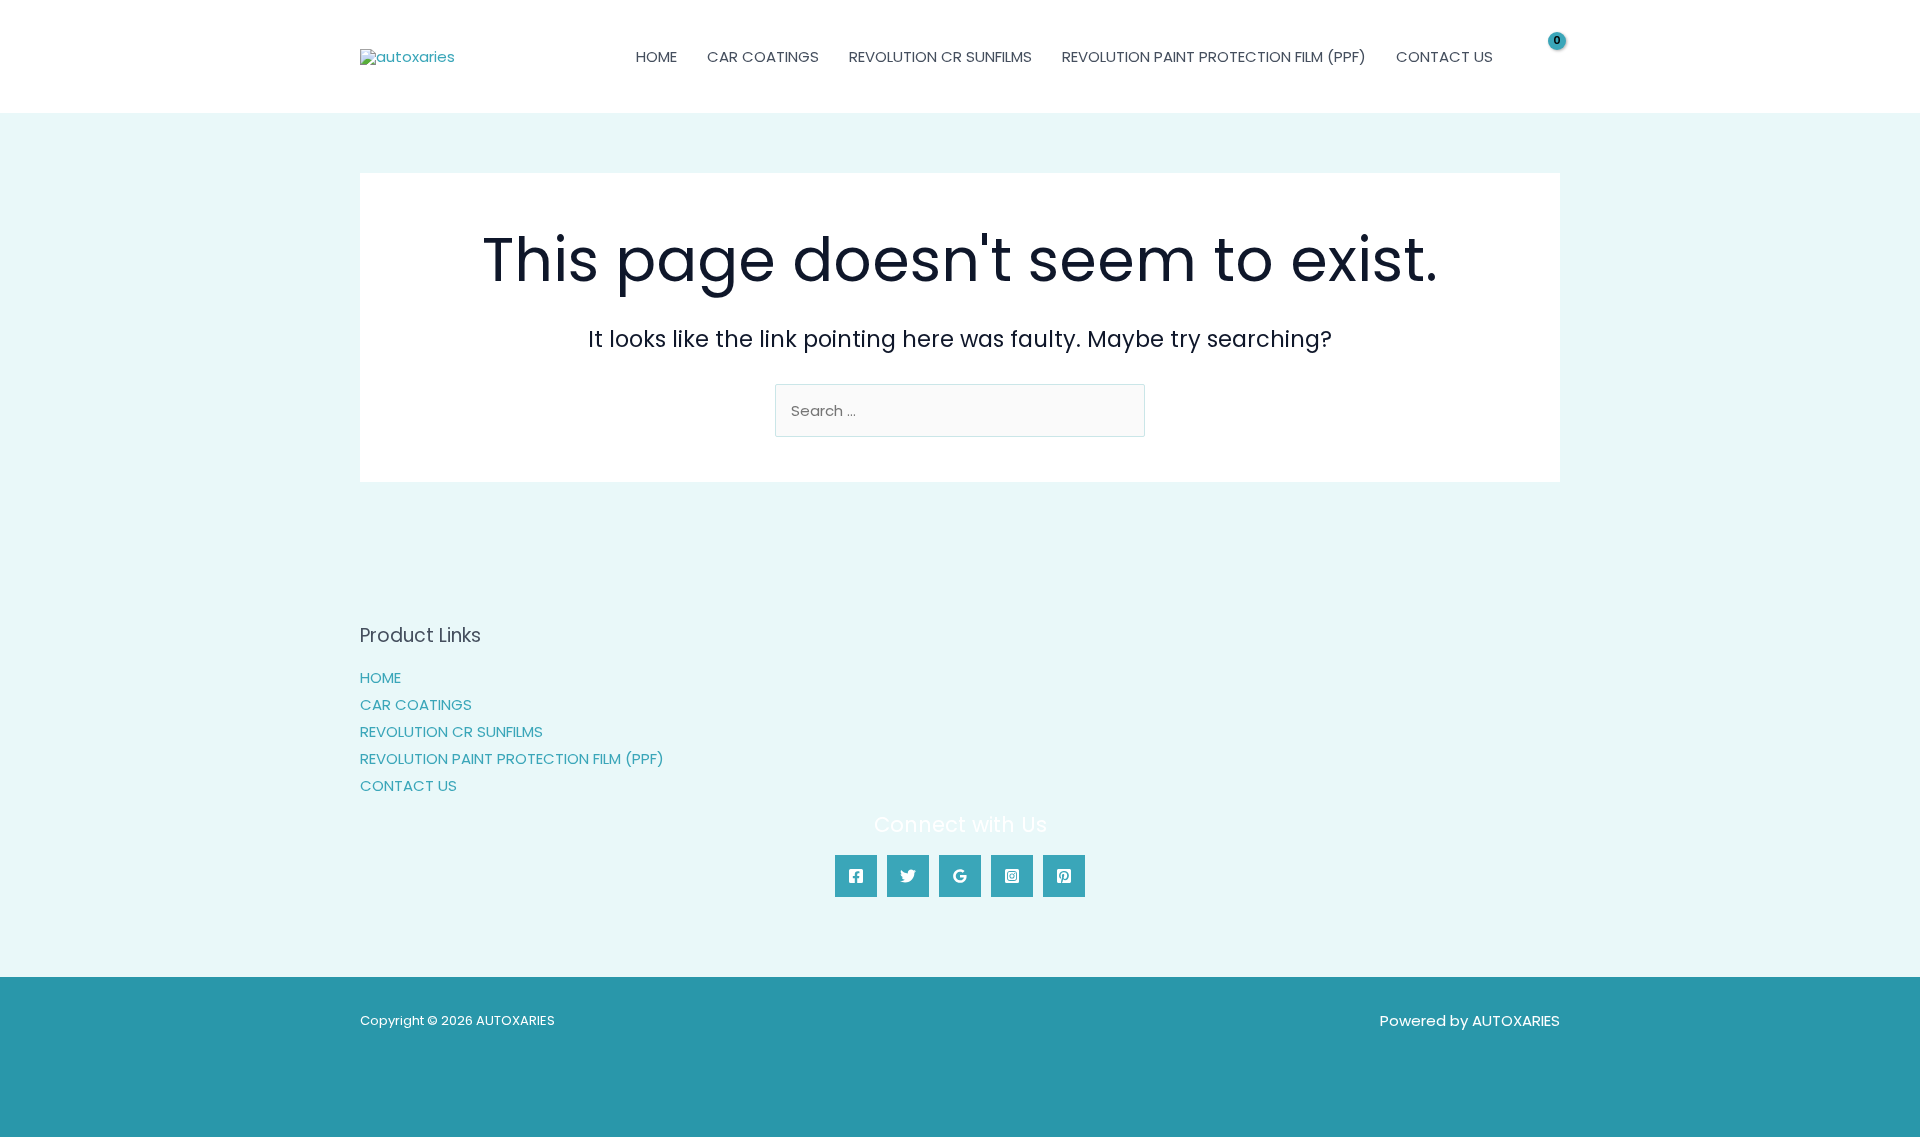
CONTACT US (1444, 56)
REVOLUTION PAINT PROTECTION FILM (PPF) (1214, 56)
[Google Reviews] (960, 876)
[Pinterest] (1064, 876)
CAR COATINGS (763, 56)
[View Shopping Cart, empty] (1544, 56)
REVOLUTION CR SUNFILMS (940, 56)
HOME (656, 56)
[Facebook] (856, 876)
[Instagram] (1012, 876)
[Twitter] (908, 876)
